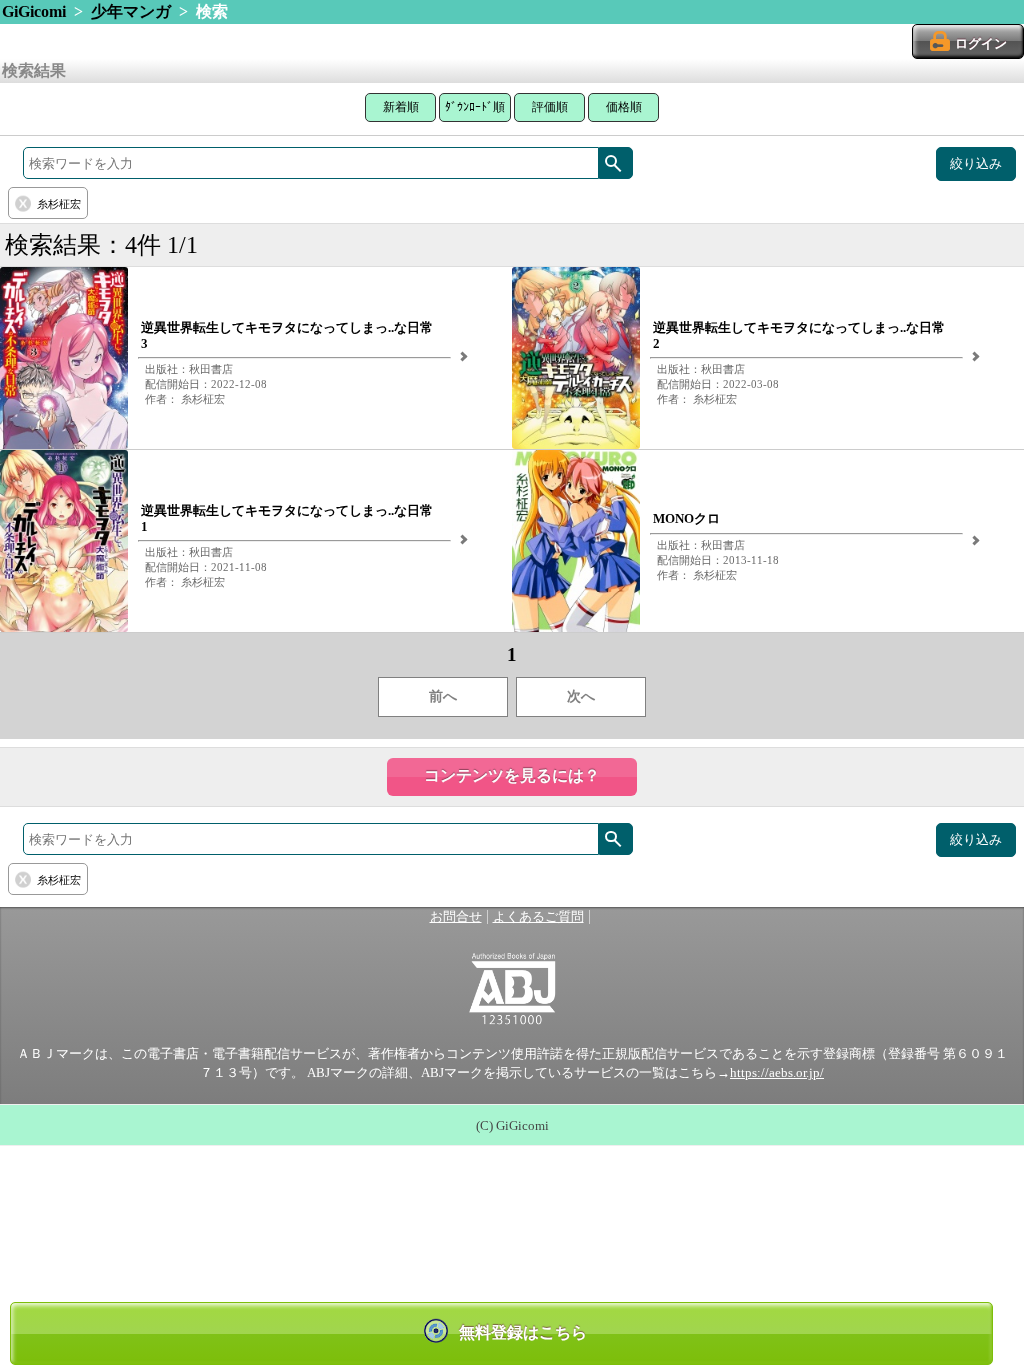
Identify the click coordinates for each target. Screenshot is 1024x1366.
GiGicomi (34, 11)
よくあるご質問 (538, 917)
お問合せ (456, 917)
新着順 (401, 107)
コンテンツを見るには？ (512, 775)
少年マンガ (131, 11)
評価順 (550, 107)
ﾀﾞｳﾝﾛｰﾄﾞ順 (475, 107)
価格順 (624, 107)
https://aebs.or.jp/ (777, 1073)
